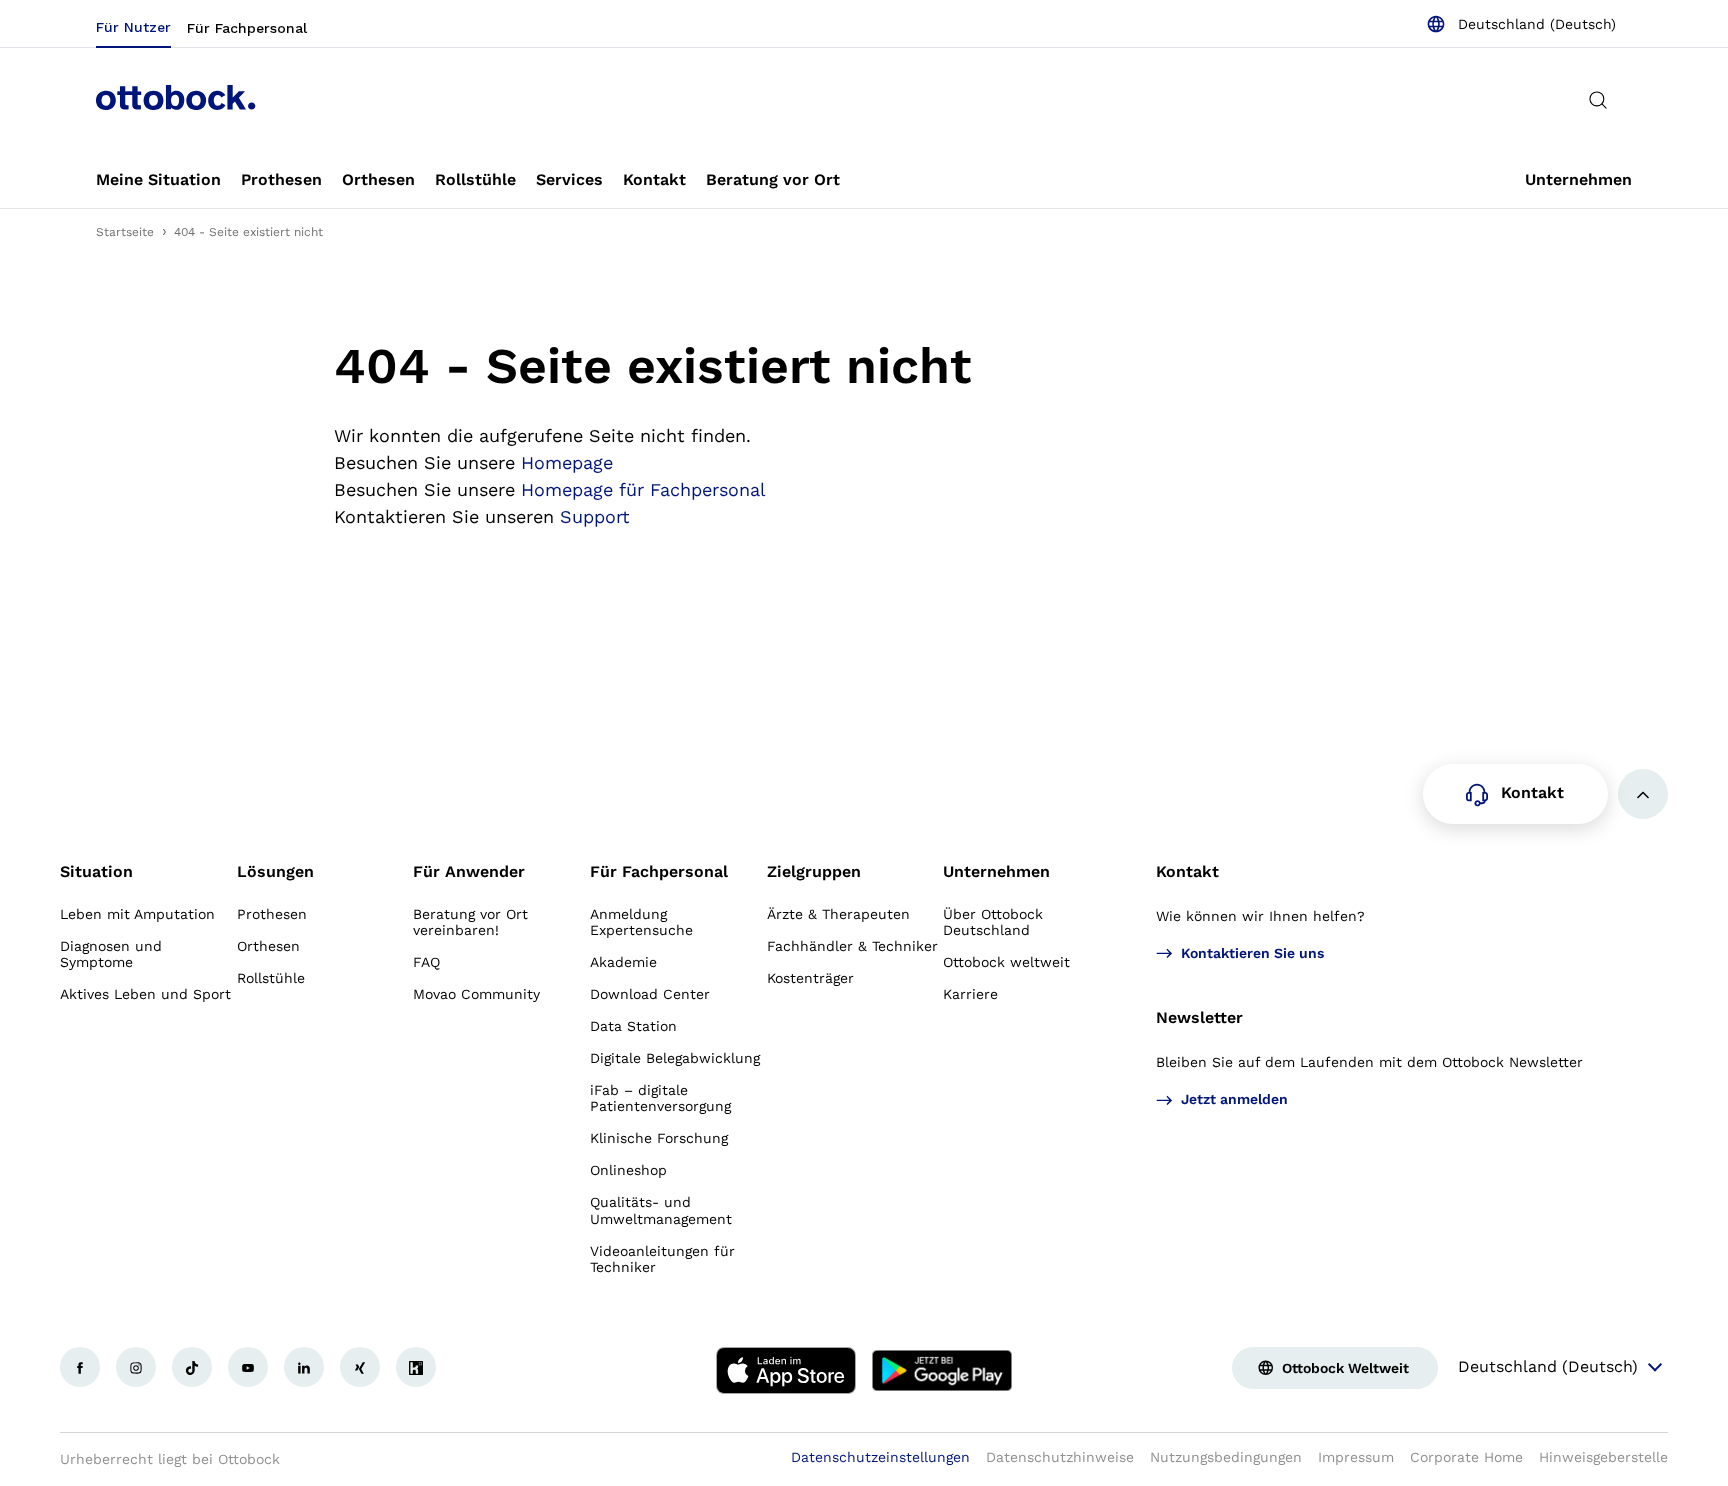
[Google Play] (942, 1371)
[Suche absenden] (1598, 100)
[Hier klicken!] (80, 1367)
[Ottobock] (176, 100)
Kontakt (1187, 871)
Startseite (125, 232)
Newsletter (1199, 1017)
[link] (158, 180)
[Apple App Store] (786, 1371)
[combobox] (1521, 24)
